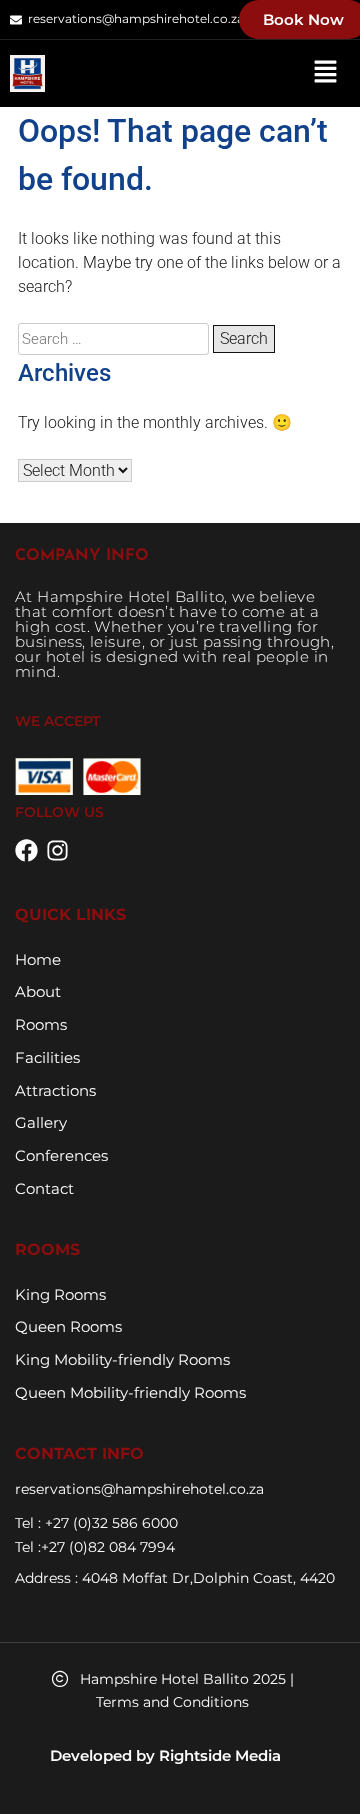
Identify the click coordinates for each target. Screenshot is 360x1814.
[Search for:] (115, 338)
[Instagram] (57, 850)
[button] (325, 73)
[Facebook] (26, 850)
